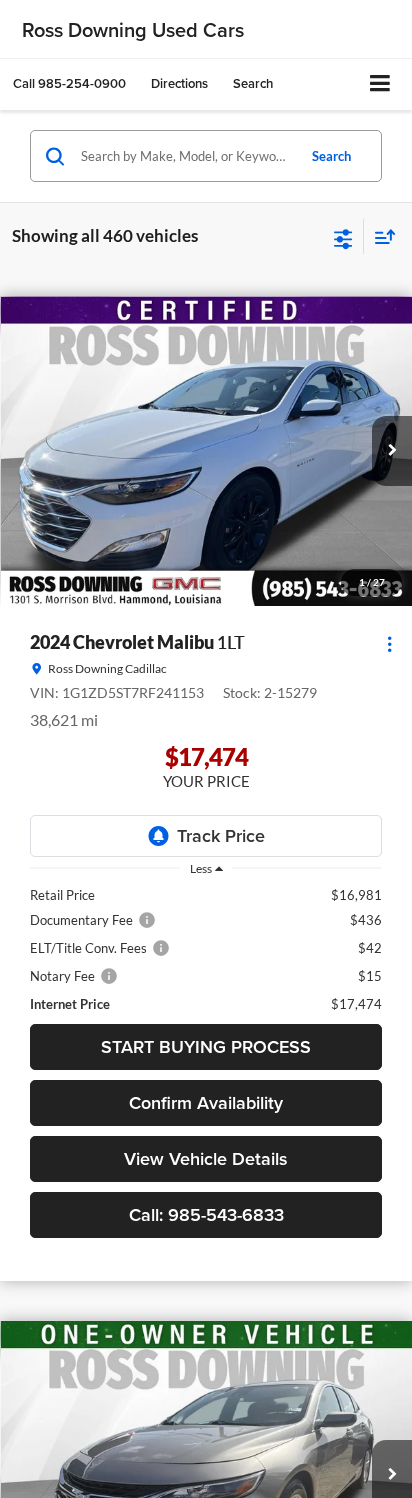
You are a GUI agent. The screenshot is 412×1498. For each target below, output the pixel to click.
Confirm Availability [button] (206, 1102)
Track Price (221, 835)
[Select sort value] (380, 236)
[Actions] (389, 643)
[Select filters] (343, 237)
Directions (179, 83)
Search (331, 156)
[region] (206, 949)
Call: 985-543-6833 (206, 1214)
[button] (69, 83)
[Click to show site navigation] (380, 84)
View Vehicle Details (206, 1158)
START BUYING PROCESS (206, 1046)
